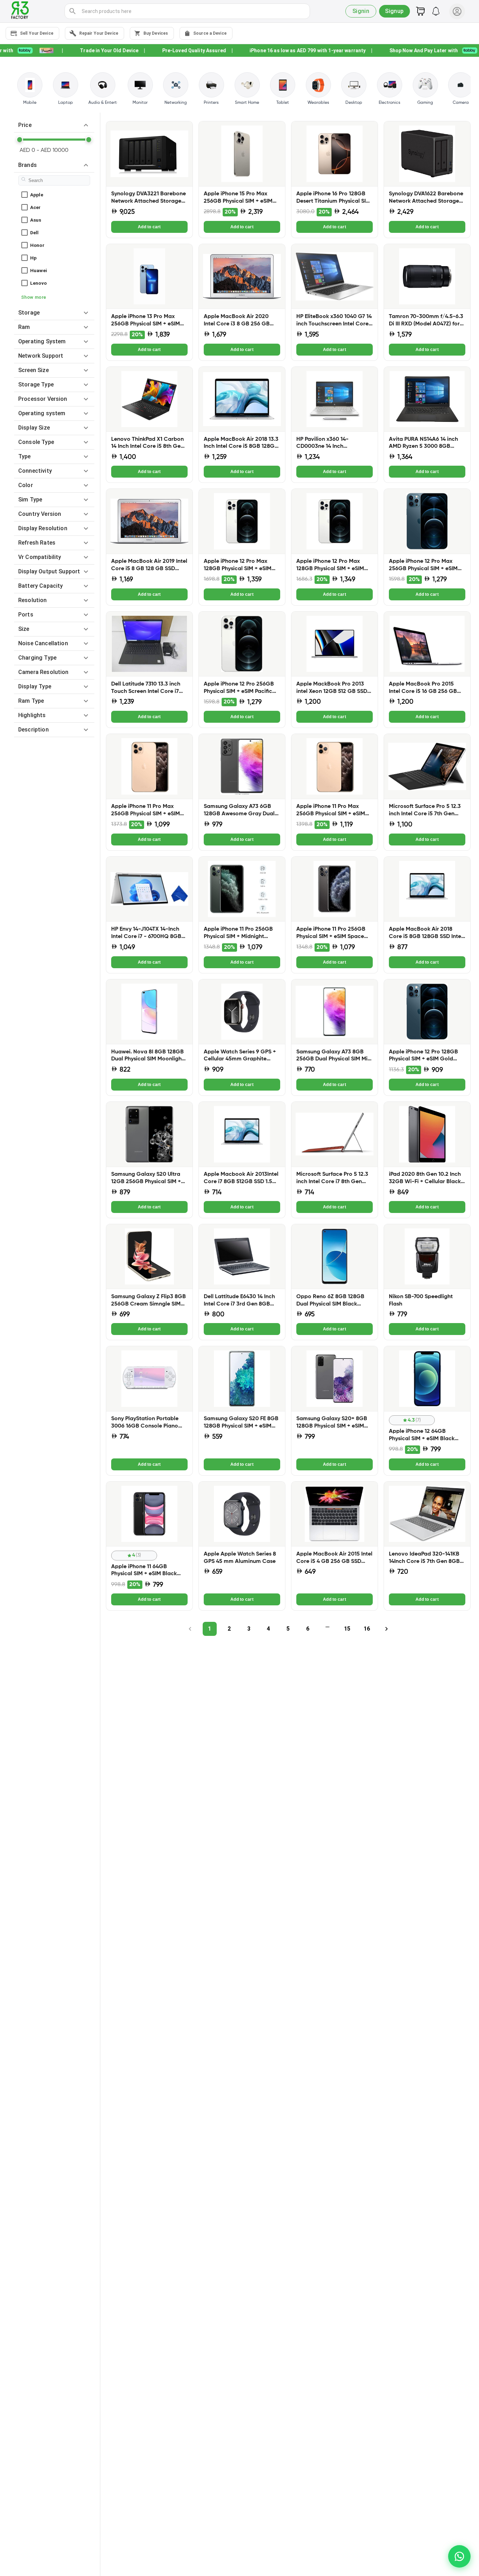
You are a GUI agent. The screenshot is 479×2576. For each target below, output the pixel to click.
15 (347, 1629)
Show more (33, 297)
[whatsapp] (459, 2556)
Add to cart (149, 227)
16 (367, 1629)
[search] (73, 11)
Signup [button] (394, 11)
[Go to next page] (386, 1629)
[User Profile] (457, 11)
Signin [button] (361, 11)
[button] (54, 125)
